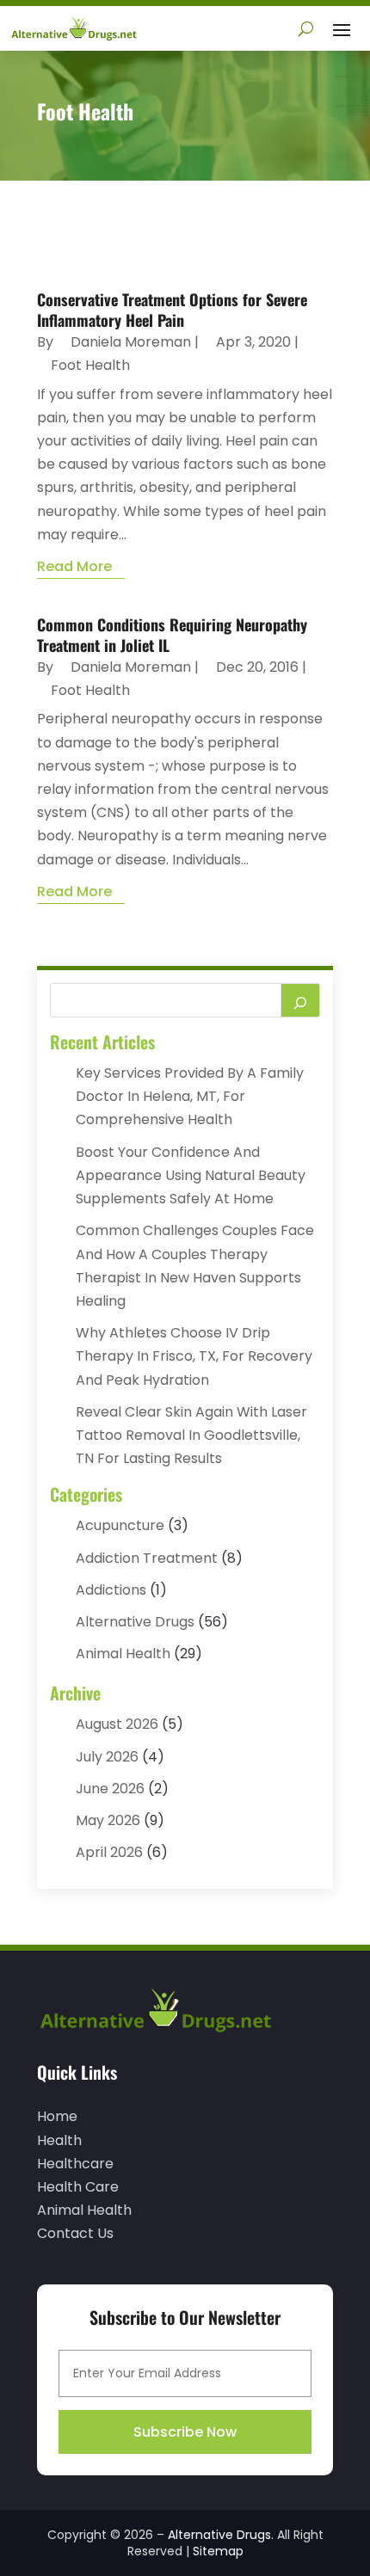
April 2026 (109, 1852)
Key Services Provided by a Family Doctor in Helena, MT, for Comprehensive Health (190, 1096)
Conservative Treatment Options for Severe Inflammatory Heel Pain (172, 309)
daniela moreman (131, 342)
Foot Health (90, 365)
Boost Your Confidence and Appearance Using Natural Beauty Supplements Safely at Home (191, 1175)
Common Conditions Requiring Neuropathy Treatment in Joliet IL (172, 634)
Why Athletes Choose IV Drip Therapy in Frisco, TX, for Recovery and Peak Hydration (194, 1356)
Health (59, 2140)
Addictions (111, 1590)
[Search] (300, 1000)
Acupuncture (120, 1525)
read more (74, 566)
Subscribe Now (185, 2432)
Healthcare (75, 2164)
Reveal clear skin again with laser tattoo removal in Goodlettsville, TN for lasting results (191, 1435)
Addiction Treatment (147, 1558)
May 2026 (108, 1820)
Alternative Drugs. (221, 2535)
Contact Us (75, 2233)
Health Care (78, 2187)
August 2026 (117, 1724)
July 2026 (107, 1757)
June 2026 (110, 1789)
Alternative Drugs (135, 1622)
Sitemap (218, 2551)
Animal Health (123, 1654)
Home (57, 2116)
